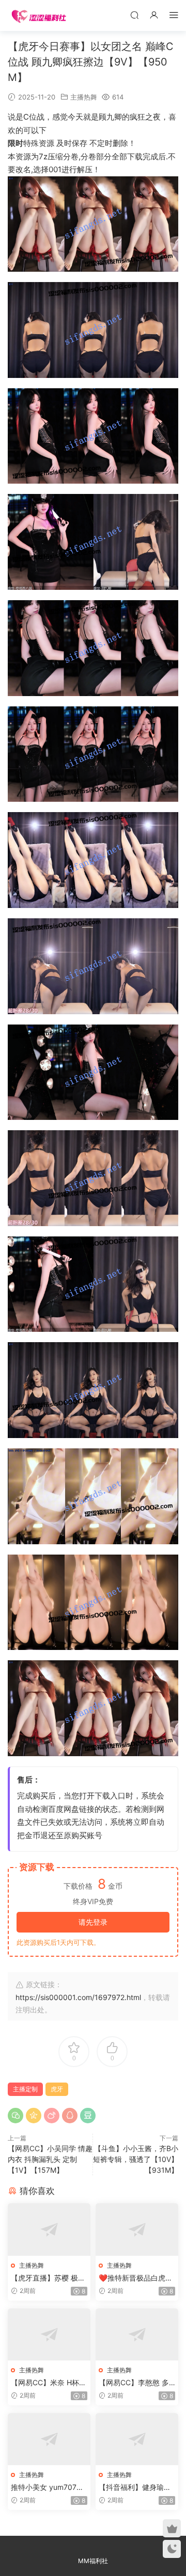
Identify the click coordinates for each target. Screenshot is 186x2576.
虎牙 (57, 2089)
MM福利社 (93, 2561)
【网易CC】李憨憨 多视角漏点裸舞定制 (134, 2383)
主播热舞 (84, 97)
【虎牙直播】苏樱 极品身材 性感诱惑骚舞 (48, 2278)
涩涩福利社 (39, 15)
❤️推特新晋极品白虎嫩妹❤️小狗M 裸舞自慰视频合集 (136, 2278)
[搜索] (134, 15)
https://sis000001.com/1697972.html (78, 1997)
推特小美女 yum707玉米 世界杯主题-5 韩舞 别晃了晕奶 (47, 2488)
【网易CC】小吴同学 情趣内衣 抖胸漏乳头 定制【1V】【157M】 (50, 2159)
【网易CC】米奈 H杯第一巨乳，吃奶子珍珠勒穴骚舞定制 (49, 2383)
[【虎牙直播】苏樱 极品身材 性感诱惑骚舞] (49, 2229)
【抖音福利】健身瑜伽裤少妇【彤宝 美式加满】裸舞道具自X (135, 2488)
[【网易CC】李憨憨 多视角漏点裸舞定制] (137, 2334)
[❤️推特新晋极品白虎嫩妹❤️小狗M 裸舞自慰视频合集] (137, 2229)
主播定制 (25, 2089)
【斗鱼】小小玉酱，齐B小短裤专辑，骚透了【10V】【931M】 (136, 2159)
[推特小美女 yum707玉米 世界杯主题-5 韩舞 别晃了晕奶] (49, 2439)
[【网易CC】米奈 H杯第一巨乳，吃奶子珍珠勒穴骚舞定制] (49, 2334)
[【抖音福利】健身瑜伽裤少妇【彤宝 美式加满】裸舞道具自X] (137, 2439)
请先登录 (93, 1922)
